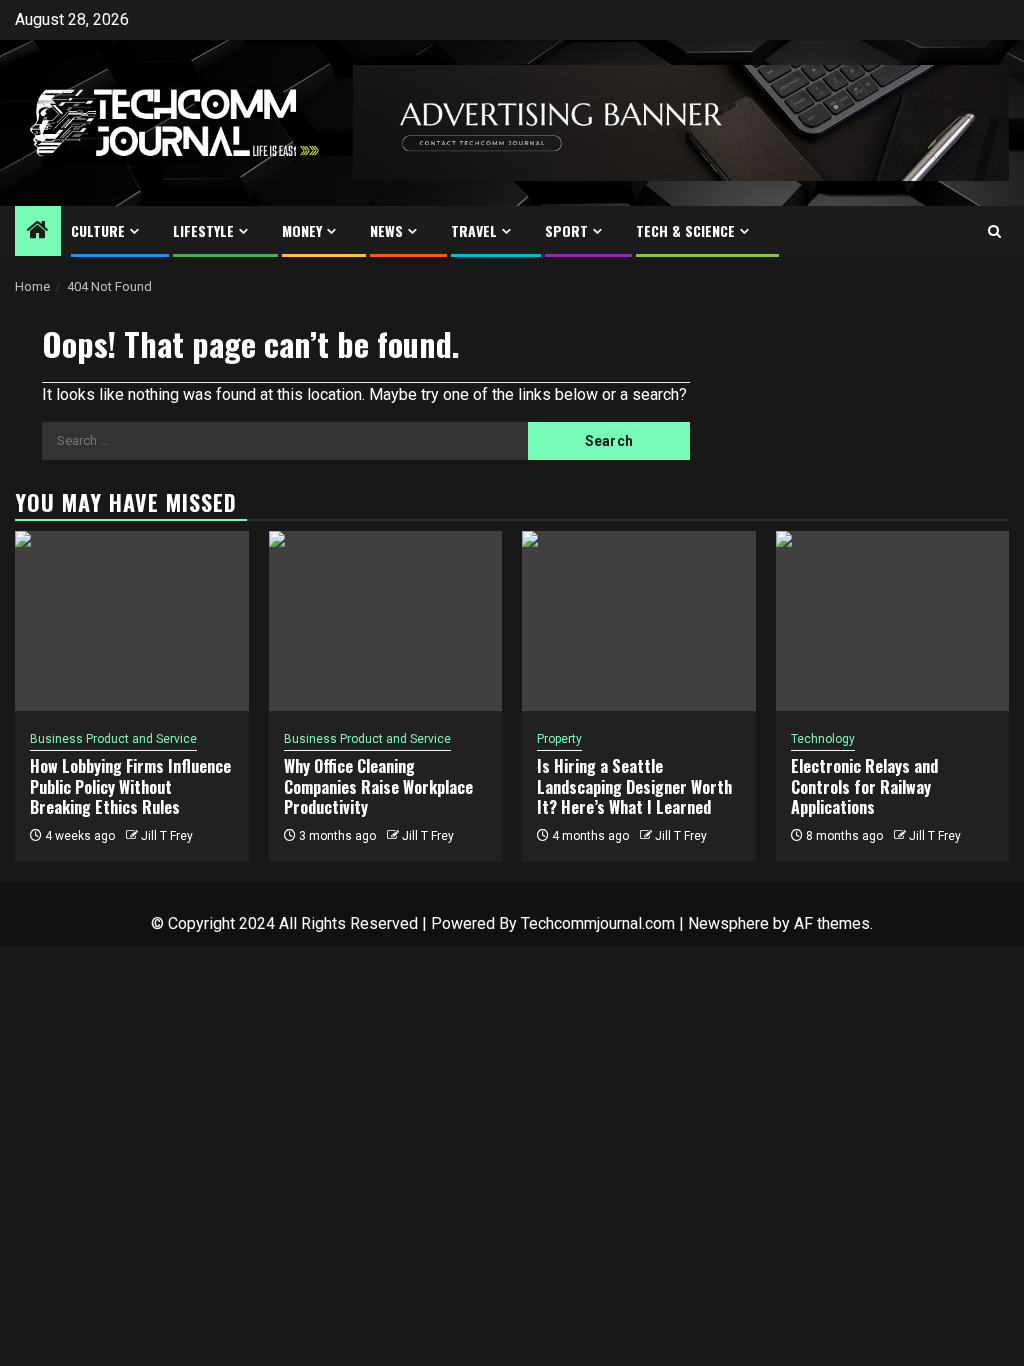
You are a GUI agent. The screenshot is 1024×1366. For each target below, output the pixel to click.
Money (302, 230)
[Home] (38, 232)
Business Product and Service (113, 739)
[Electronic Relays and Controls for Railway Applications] (893, 621)
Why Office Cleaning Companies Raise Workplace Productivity (378, 787)
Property (559, 739)
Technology (823, 739)
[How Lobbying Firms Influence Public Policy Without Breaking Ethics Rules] (132, 621)
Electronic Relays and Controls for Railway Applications (864, 787)
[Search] (994, 231)
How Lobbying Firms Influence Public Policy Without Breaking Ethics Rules (130, 787)
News (386, 230)
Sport (566, 230)
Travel (474, 230)
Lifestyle (203, 230)
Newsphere (728, 923)
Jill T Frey (167, 836)
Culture (98, 230)
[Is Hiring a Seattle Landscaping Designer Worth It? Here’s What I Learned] (639, 621)
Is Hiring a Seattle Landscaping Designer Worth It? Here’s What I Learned (634, 787)
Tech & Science (685, 230)
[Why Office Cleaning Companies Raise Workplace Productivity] (386, 621)
